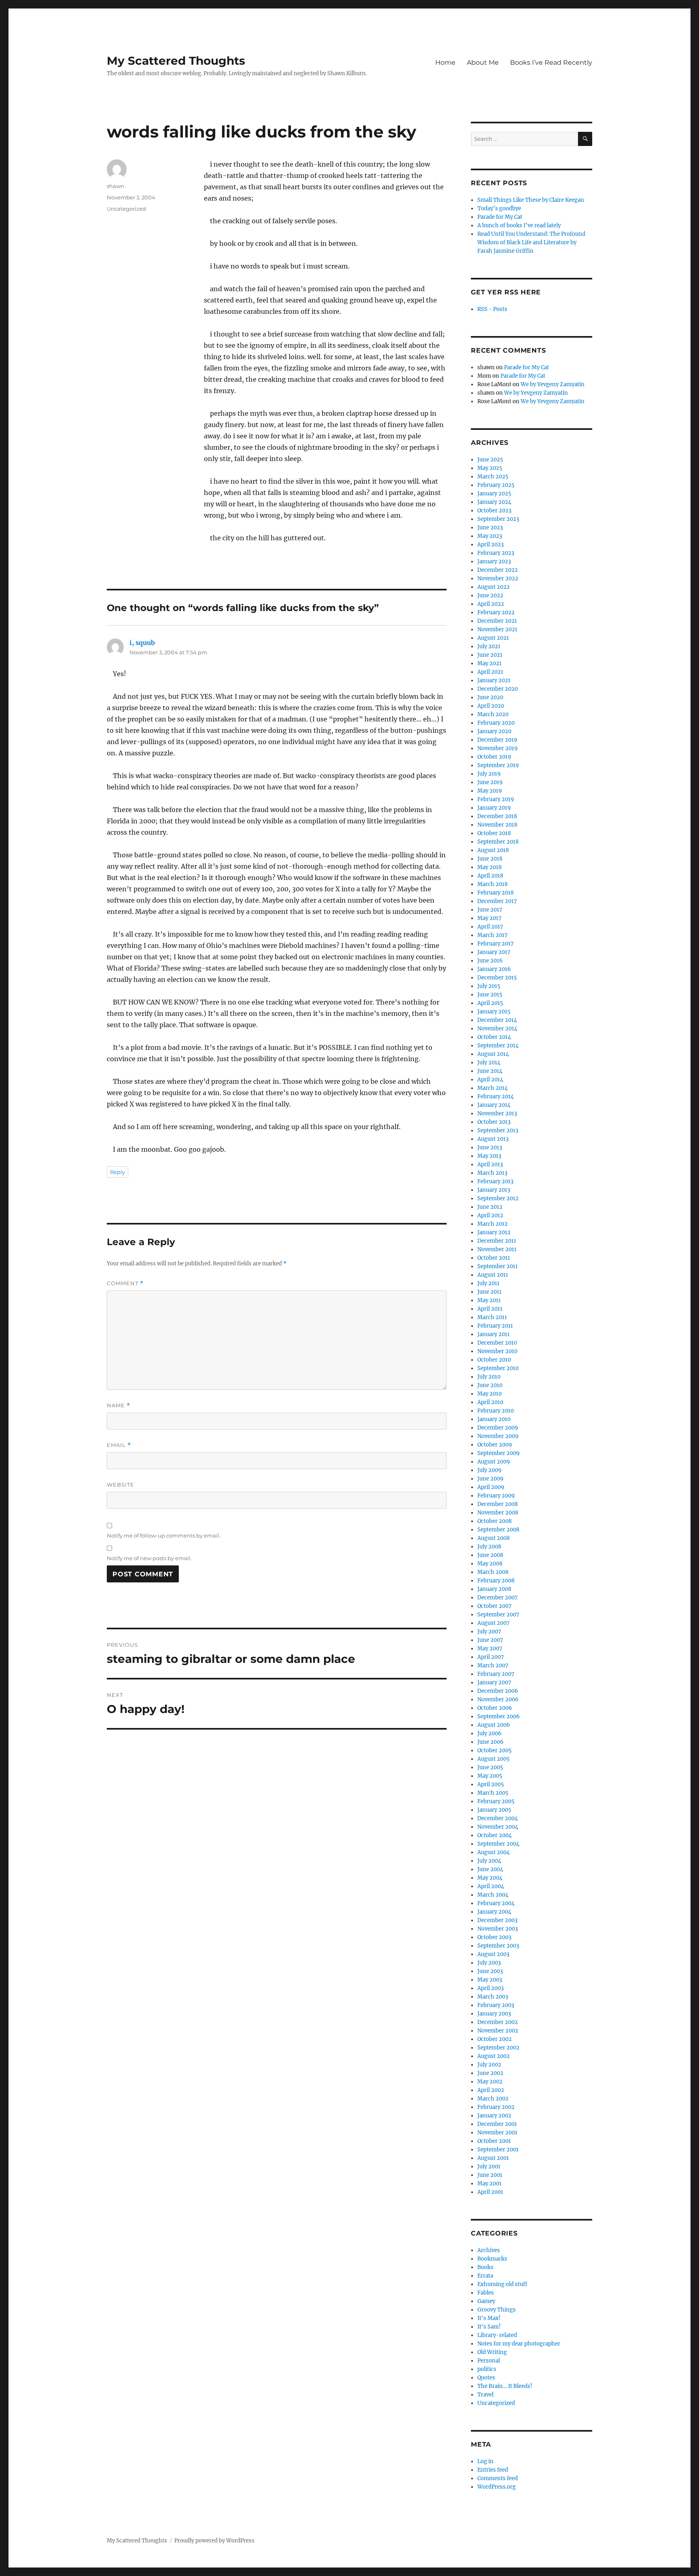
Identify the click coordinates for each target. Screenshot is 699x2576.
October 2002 (495, 2039)
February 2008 (496, 1581)
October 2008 (495, 1521)
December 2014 (497, 1020)
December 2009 (498, 1428)
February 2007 (496, 1674)
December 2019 (497, 740)
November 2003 (498, 1929)
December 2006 (498, 1691)
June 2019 (490, 782)
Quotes (486, 2378)
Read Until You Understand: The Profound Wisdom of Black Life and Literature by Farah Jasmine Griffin (531, 242)
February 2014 (496, 1097)
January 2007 (494, 1682)
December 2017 (497, 901)
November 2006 (498, 1699)
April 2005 (491, 1784)
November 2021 (497, 629)
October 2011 (494, 1258)
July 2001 (489, 2167)
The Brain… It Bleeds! (505, 2386)
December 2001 (497, 2124)
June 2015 (490, 995)
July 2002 (489, 2065)
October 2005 (495, 1750)
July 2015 (489, 986)
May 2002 (490, 2082)
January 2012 (494, 1232)
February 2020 (496, 723)
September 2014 (498, 1046)
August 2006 (494, 1725)
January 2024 (494, 502)
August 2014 (493, 1054)
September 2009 (499, 1453)
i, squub (142, 643)
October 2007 (495, 1606)
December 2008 (498, 1504)
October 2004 (495, 1835)
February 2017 (496, 944)
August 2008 (494, 1538)
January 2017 (494, 952)
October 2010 (494, 1360)
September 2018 (498, 842)
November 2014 (497, 1029)
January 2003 (494, 2014)
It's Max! (489, 2318)
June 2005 (490, 1767)
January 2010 (494, 1419)
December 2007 (498, 1598)
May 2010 (489, 1394)
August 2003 (493, 1954)
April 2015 (490, 1003)
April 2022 (491, 604)
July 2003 (489, 1963)
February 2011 (495, 1326)
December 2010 (497, 1343)
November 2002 (498, 2031)
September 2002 (498, 2048)
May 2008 (490, 1564)
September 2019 (498, 765)
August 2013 (493, 1139)
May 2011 (489, 1300)
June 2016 (490, 961)
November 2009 (498, 1436)
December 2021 (497, 621)
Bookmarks (492, 2259)
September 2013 (498, 1130)
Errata (485, 2276)
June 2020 (490, 697)
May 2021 (489, 663)
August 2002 (494, 2056)
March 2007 (493, 1666)
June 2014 (490, 1071)
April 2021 (490, 672)
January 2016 (494, 969)
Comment (125, 1283)
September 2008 (498, 1530)
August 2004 (494, 1852)
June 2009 (490, 1479)
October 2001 (494, 2141)
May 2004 (490, 1878)
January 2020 (494, 731)
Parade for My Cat (500, 217)
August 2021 (493, 638)
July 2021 (489, 646)
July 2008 (489, 1547)
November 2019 (498, 748)
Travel (485, 2395)
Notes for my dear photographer (519, 2344)
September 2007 (498, 1615)
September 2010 (498, 1368)
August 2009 (494, 1462)
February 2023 (496, 553)
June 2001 (490, 2175)
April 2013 (490, 1164)
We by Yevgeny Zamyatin (553, 384)
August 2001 (493, 2158)
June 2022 (490, 595)
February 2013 (495, 1181)
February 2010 (496, 1411)
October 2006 (495, 1708)
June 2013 (490, 1147)
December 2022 (498, 570)
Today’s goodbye (499, 208)
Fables (486, 2293)
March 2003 (493, 1997)
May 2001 (489, 2184)
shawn (115, 186)
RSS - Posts (492, 309)
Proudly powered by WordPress (214, 2541)
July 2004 (489, 1861)
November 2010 (497, 1351)
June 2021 (490, 655)
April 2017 (490, 927)
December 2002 (498, 2022)
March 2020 (493, 714)
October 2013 (494, 1122)
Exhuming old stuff (502, 2284)
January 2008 (494, 1589)
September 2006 (499, 1716)
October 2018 (494, 833)
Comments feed (498, 2478)
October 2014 (494, 1037)
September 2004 (498, 1844)
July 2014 (489, 1063)
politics (487, 2369)
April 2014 (490, 1080)
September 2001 (498, 2150)
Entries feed (493, 2470)
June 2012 (490, 1207)
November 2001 (497, 2133)
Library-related (497, 2335)
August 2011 (493, 1275)
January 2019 (494, 808)
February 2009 (496, 1496)
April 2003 (490, 1988)
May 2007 (490, 1649)
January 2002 (494, 2116)
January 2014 (494, 1105)
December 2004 (498, 1818)
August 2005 (494, 1759)
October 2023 (494, 511)
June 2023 (490, 528)
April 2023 (490, 545)
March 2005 (493, 1793)
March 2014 (492, 1088)
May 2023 (490, 536)
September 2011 (498, 1266)
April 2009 (491, 1487)
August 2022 (494, 587)
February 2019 (496, 799)
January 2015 (494, 1012)
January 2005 (494, 1810)
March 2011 (492, 1317)
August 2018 (493, 850)
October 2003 (494, 1937)
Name (119, 1405)
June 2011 (489, 1292)
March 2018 (492, 884)
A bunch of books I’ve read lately (519, 225)
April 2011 (490, 1309)
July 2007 (489, 1632)
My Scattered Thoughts (176, 61)
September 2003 (498, 1946)
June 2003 (490, 1971)
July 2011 (488, 1283)
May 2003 (490, 1980)
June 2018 (490, 859)
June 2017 (490, 910)
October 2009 (495, 1445)
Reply (118, 1172)
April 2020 (491, 706)
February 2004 (496, 1903)
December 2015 (497, 978)
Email (119, 1445)
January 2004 (494, 1912)
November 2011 (497, 1249)
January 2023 (494, 562)
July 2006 (489, 1733)
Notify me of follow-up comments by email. (164, 1535)
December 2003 (497, 1920)
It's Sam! (489, 2327)
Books (485, 2267)
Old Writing (492, 2352)
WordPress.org (497, 2487)
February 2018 (496, 893)
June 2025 (490, 460)
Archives (489, 2250)
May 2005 (490, 1776)
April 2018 (490, 876)
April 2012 (490, 1215)
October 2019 (494, 757)
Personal (489, 2361)
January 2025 (494, 494)
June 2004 (490, 1869)
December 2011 (497, 1241)
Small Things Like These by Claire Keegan (531, 200)
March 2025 (493, 477)
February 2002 (496, 2107)
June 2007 (490, 1640)
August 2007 (494, 1623)
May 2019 (490, 791)
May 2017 (489, 918)
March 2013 (492, 1173)
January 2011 (494, 1334)
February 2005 (496, 1801)
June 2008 (490, 1555)
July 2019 (489, 774)
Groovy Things (497, 2310)
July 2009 (489, 1470)
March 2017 (492, 935)
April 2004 (491, 1886)
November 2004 (498, 1827)
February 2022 (496, 612)
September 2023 (498, 519)
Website (121, 1485)
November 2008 (498, 1513)
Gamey (486, 2301)
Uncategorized (126, 209)
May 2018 (489, 867)
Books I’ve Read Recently (551, 62)
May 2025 (490, 468)
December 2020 (498, 689)
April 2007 (491, 1657)
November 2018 (497, 825)
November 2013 (497, 1114)
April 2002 (491, 2090)
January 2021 (494, 680)
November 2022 (498, 578)
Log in (485, 2461)
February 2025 (496, 485)
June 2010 (490, 1385)
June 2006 (490, 1742)
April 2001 (490, 2192)
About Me (483, 62)
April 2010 (490, 1402)
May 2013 (489, 1156)
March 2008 (493, 1572)
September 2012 (498, 1198)
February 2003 (496, 2005)
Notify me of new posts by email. (149, 1558)
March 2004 (493, 1895)
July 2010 (489, 1377)
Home (445, 62)
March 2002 (493, 2099)
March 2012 (492, 1224)
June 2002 (490, 2073)
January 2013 (494, 1190)
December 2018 (497, 816)
